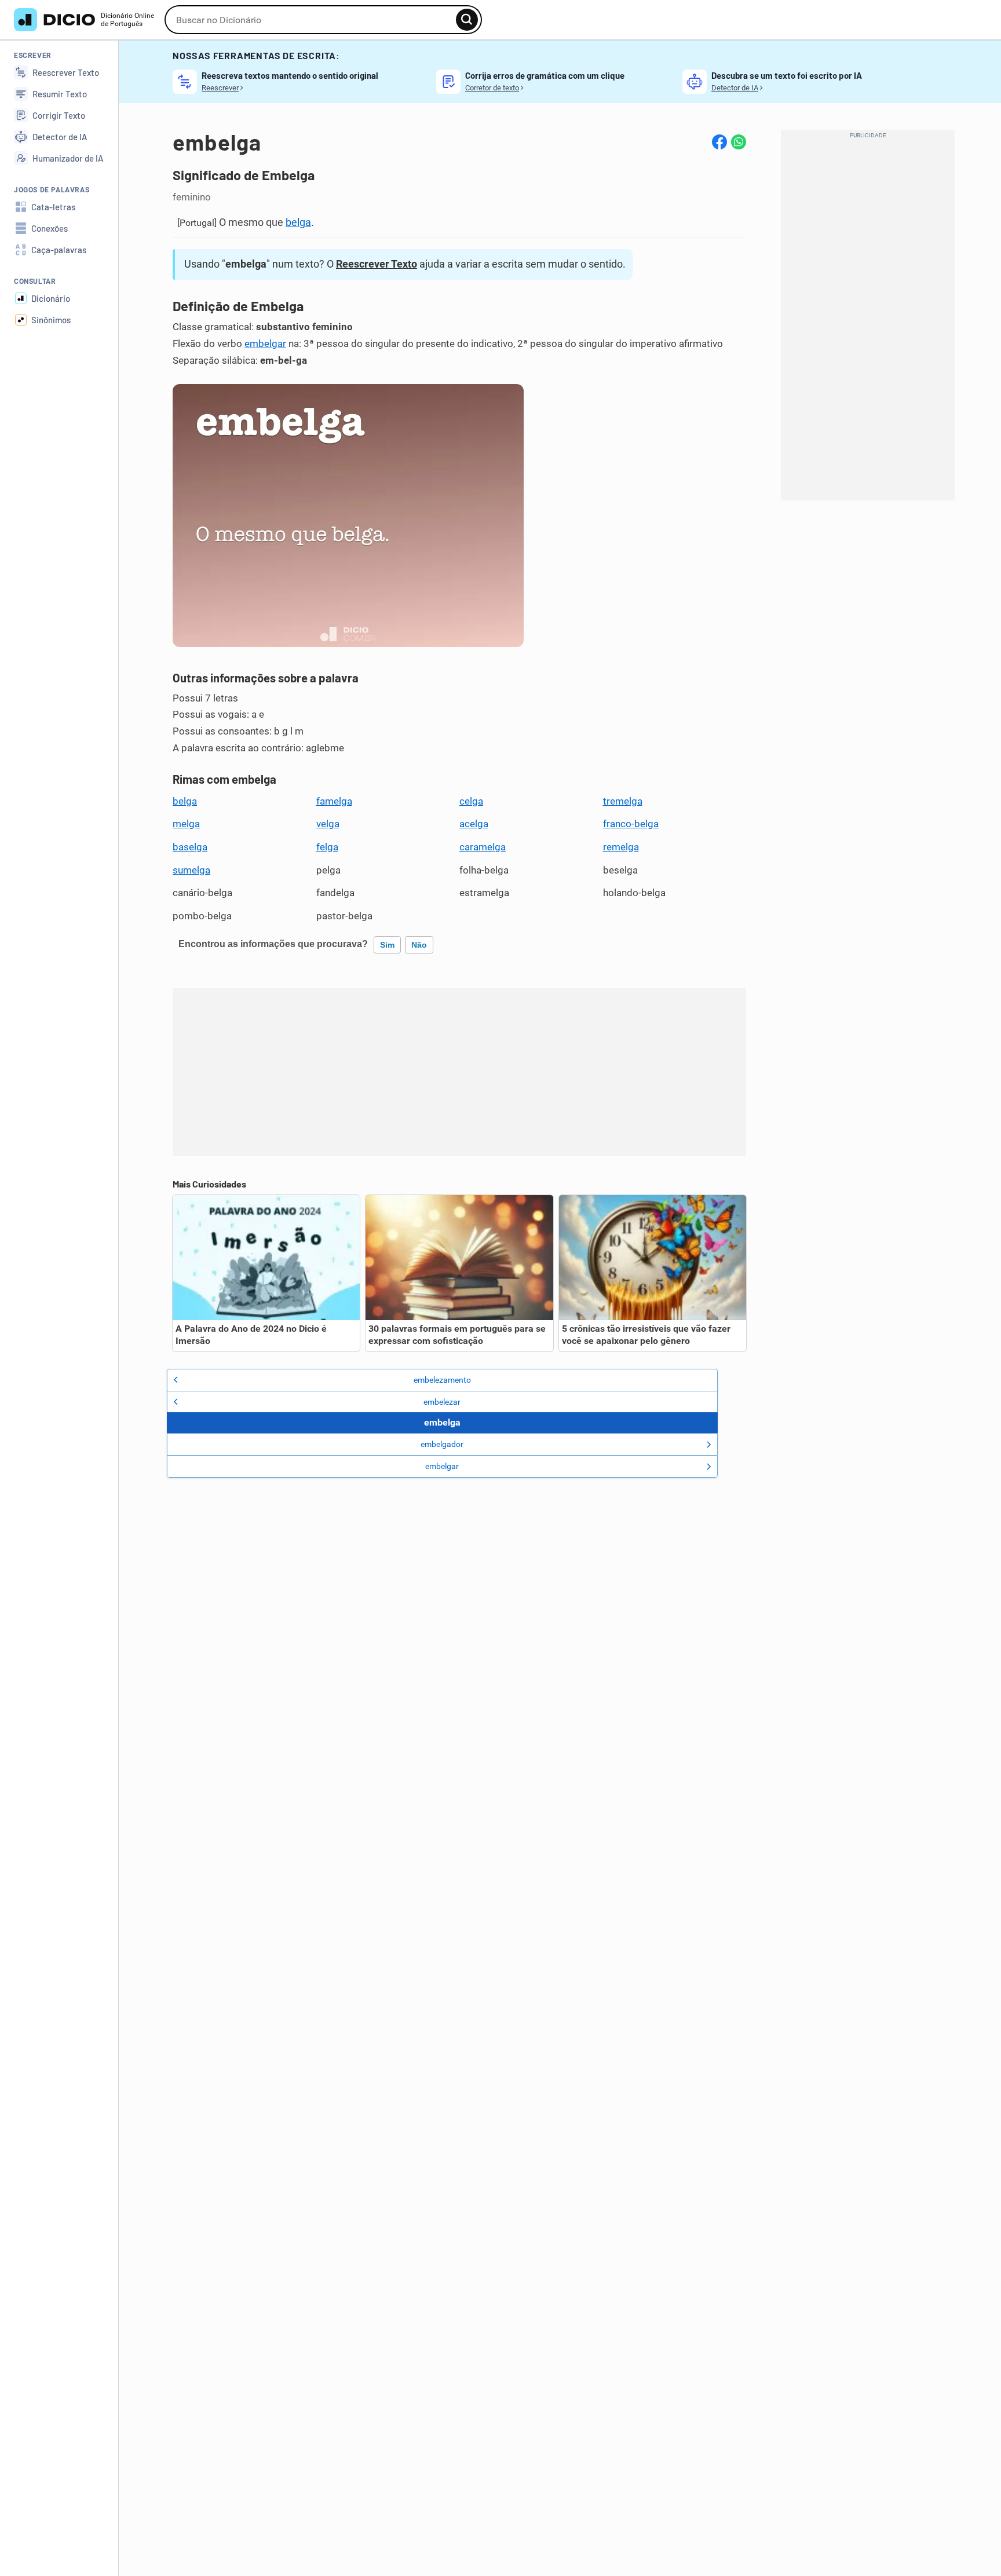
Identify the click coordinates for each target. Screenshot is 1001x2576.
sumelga (191, 870)
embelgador (442, 1444)
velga (328, 824)
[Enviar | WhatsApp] (739, 142)
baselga (190, 847)
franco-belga (631, 824)
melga (186, 824)
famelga (334, 801)
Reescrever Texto (377, 264)
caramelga (483, 847)
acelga (474, 824)
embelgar (265, 344)
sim (387, 945)
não (419, 945)
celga (471, 801)
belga (298, 222)
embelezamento (442, 1380)
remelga (621, 847)
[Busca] (467, 20)
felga (327, 847)
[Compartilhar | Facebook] (719, 142)
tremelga (623, 801)
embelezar (442, 1402)
